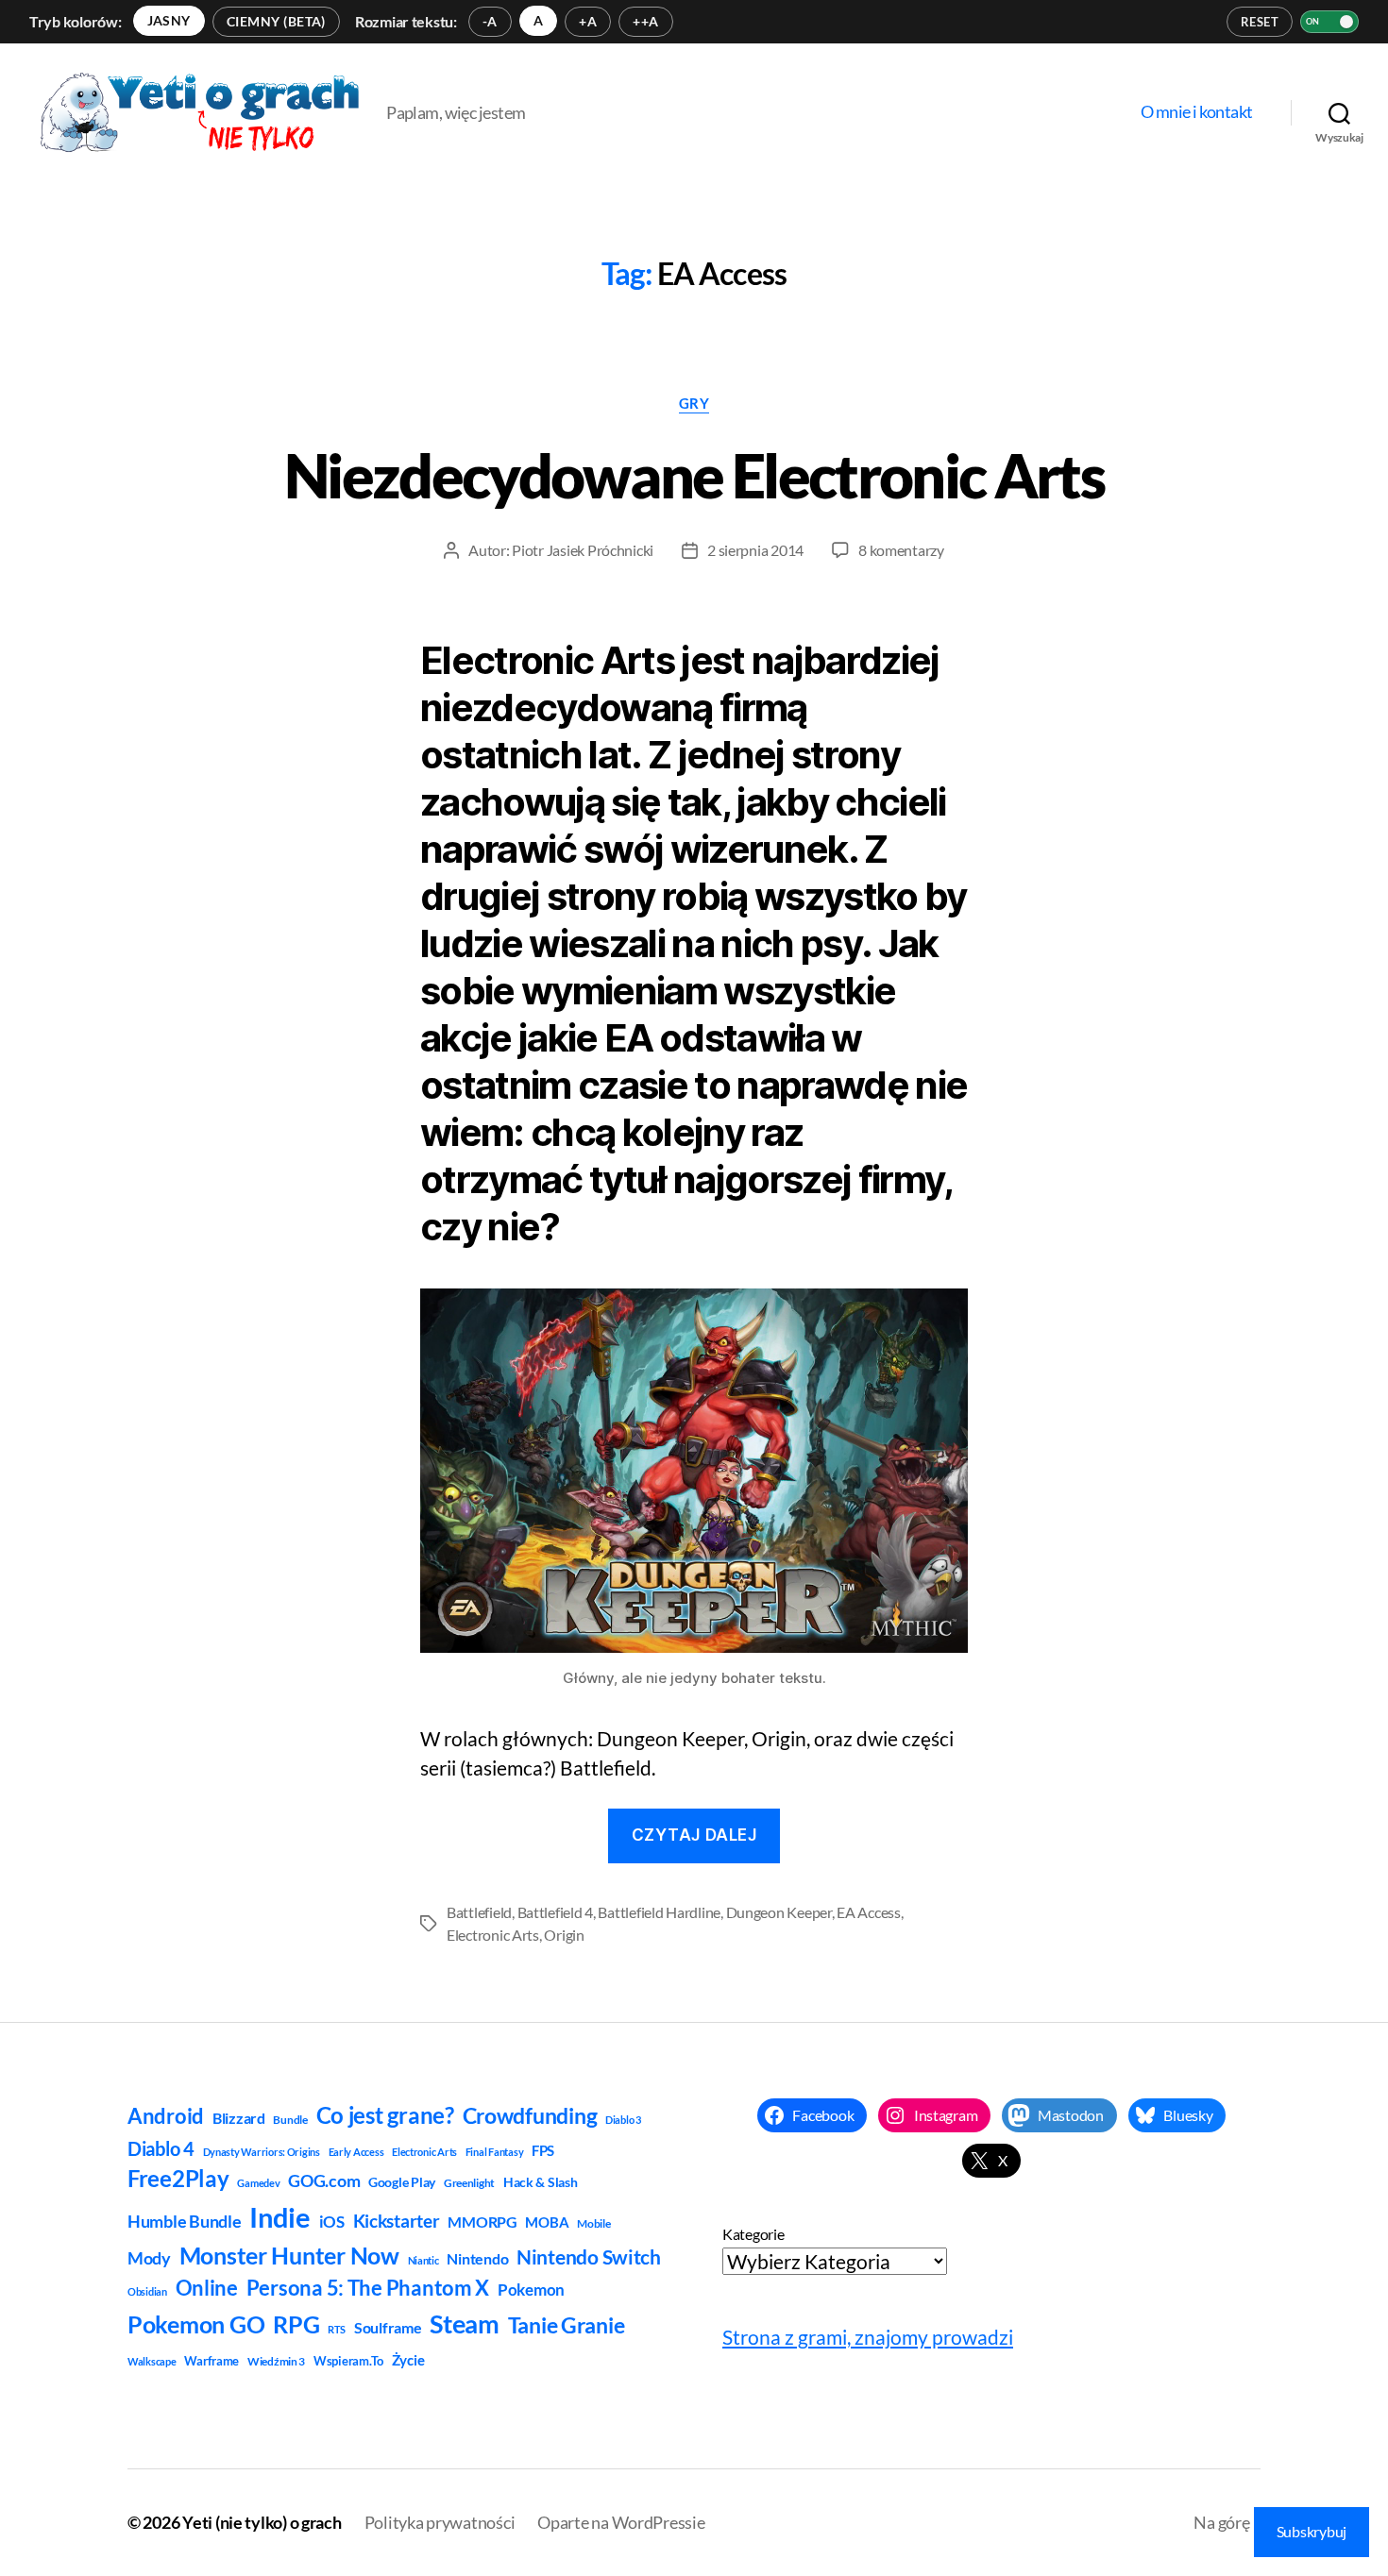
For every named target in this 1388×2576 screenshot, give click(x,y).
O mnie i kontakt (1197, 112)
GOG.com (324, 2180)
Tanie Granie (567, 2325)
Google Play (402, 2182)
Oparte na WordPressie (621, 2522)
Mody (149, 2258)
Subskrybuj (1312, 2531)
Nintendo (477, 2258)
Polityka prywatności (440, 2522)
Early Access (356, 2152)
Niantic (423, 2260)
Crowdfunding (530, 2115)
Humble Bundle (185, 2221)
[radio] (169, 21)
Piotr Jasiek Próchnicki (583, 550)
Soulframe (388, 2327)
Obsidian (147, 2291)
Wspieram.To (348, 2361)
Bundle (290, 2120)
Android (166, 2116)
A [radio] (538, 20)
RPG (296, 2324)
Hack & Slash (541, 2182)
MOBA (547, 2222)
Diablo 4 (161, 2149)
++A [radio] (645, 21)
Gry (694, 403)
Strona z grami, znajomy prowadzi (868, 2337)
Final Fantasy (495, 2152)
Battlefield (479, 1912)
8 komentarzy (901, 550)
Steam (465, 2323)
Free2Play (178, 2179)
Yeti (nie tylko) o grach (262, 2522)
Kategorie (753, 2234)
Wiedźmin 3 (276, 2361)
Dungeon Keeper (779, 1912)
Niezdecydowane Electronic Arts (694, 475)
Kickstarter (397, 2221)
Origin (564, 1935)
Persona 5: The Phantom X (368, 2288)
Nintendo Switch (589, 2257)
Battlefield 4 (556, 1912)
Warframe (212, 2361)
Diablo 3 (623, 2120)
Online (207, 2288)
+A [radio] (588, 21)
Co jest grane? (385, 2115)
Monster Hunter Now (289, 2255)
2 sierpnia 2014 (755, 550)
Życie (408, 2360)
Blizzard (239, 2118)
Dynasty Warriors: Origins (262, 2152)
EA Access (869, 1912)
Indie (280, 2217)
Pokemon (531, 2290)
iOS (332, 2222)
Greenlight (469, 2183)
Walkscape (152, 2361)
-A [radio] (490, 21)
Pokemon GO (196, 2324)
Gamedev (258, 2183)
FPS (543, 2150)
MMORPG (482, 2222)
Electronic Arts (493, 1935)
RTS (337, 2329)
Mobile (593, 2223)
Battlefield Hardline (659, 1912)
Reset (1260, 22)
